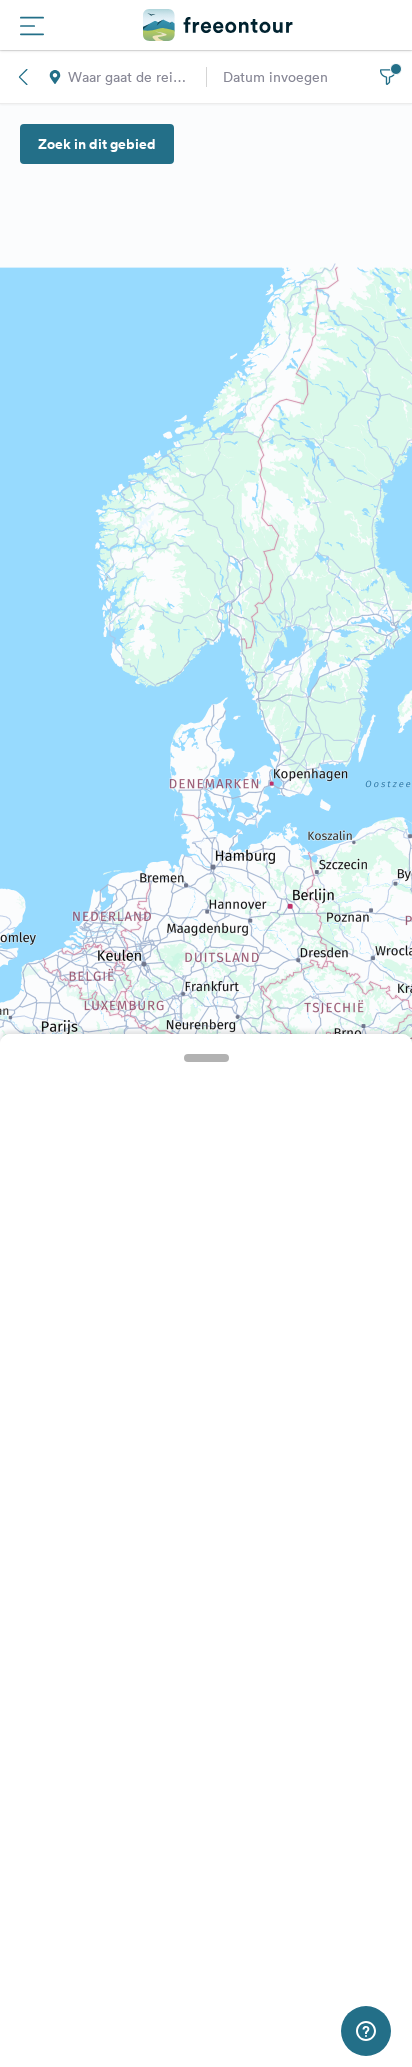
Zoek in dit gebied (97, 144)
